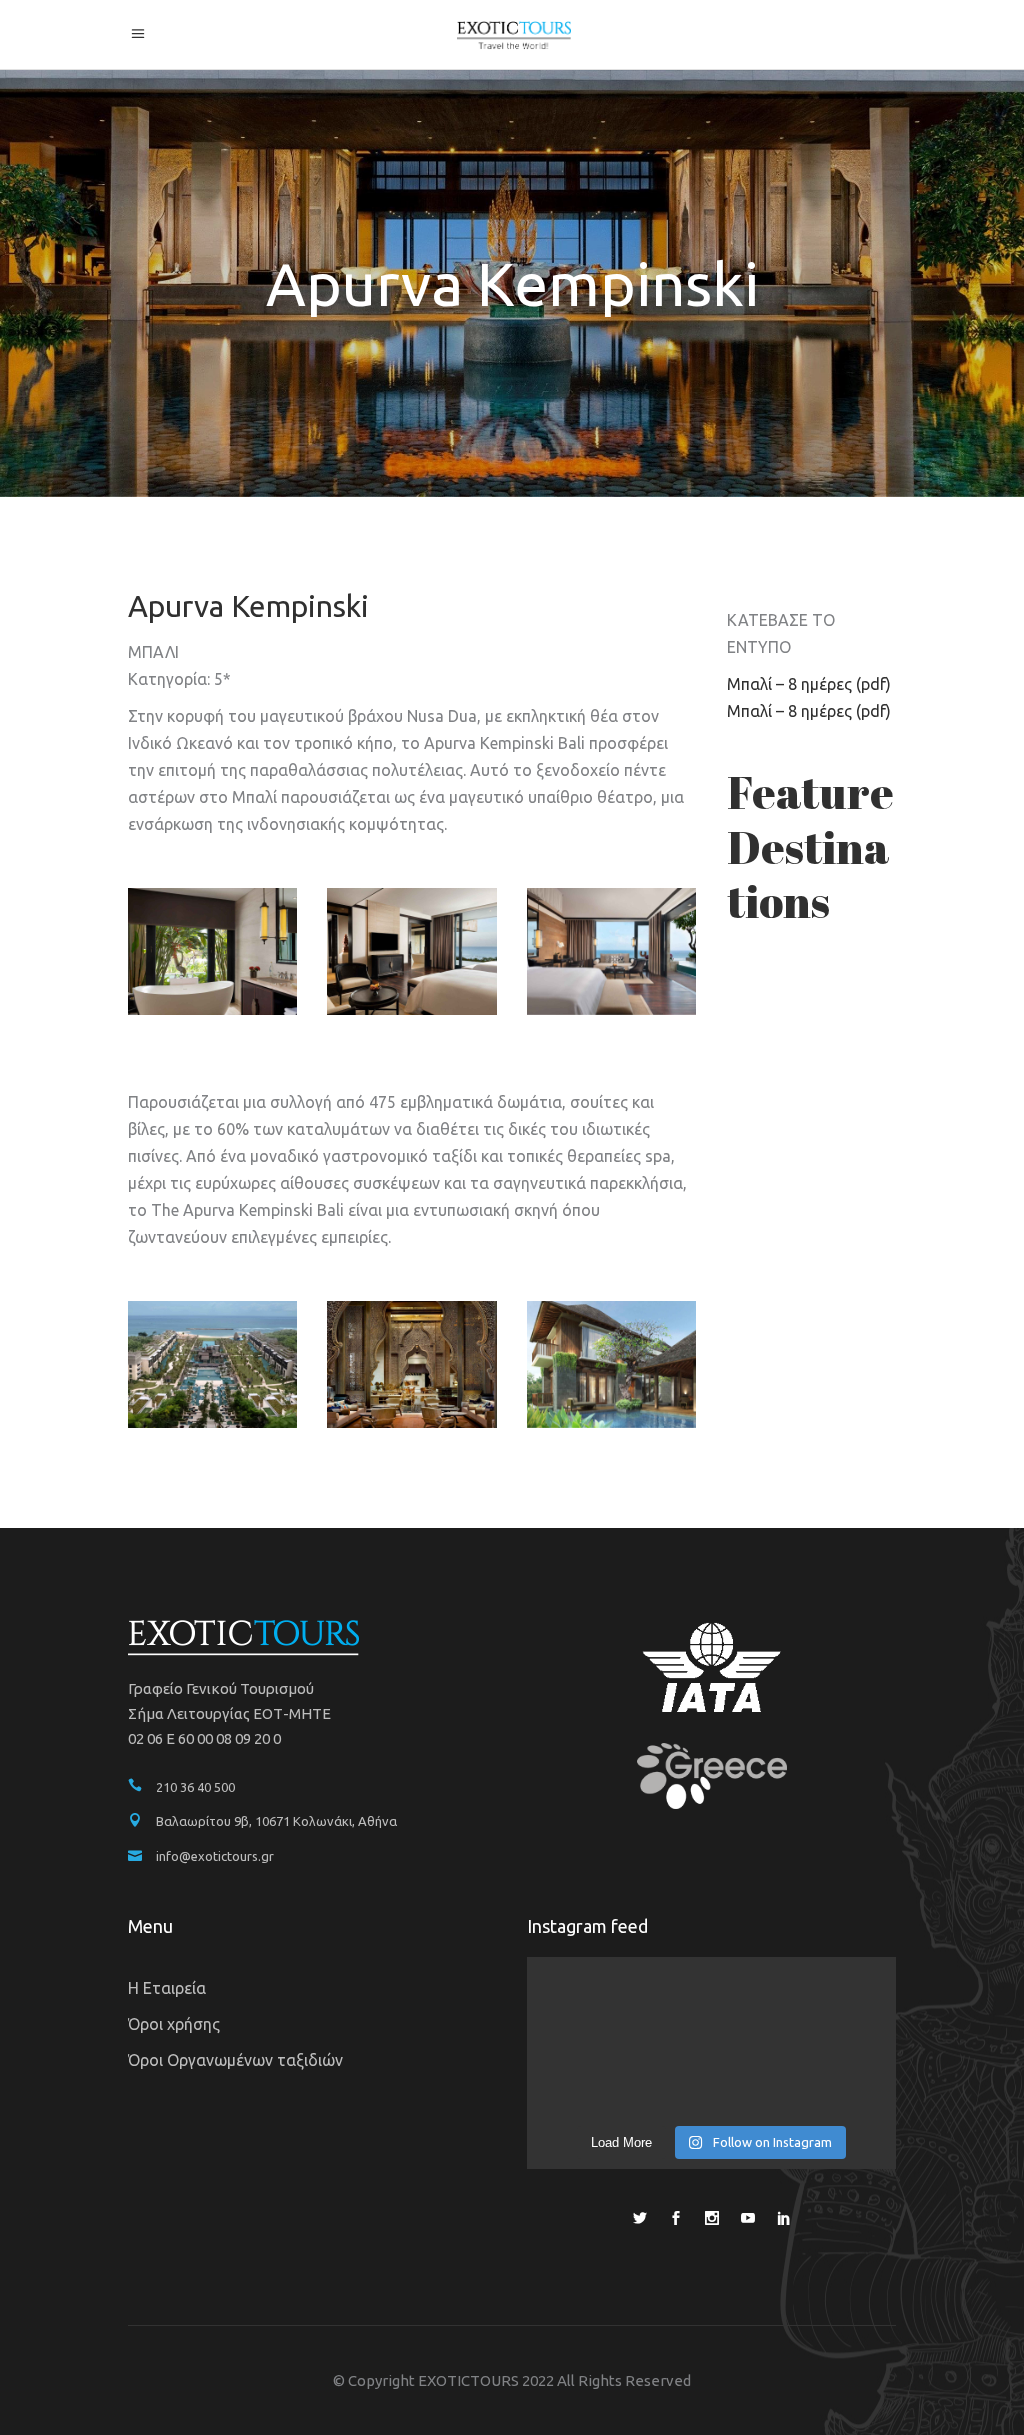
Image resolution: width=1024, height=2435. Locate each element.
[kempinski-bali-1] (212, 1364)
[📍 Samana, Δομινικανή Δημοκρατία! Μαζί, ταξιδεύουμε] (585, 2076)
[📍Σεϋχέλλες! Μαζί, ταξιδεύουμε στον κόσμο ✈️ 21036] (711, 2076)
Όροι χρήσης (174, 2024)
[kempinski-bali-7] (611, 1364)
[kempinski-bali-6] (411, 951)
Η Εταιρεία (167, 1988)
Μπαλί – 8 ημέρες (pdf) (809, 684)
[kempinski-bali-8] (212, 951)
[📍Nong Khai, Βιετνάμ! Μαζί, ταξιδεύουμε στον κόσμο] (711, 2001)
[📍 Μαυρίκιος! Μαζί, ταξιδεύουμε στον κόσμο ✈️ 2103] (838, 2001)
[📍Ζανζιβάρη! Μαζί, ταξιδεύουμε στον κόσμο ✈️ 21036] (585, 2001)
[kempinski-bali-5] (611, 951)
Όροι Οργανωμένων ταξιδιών (235, 2060)
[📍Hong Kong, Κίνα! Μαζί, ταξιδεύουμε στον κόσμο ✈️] (838, 2076)
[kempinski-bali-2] (411, 1364)
